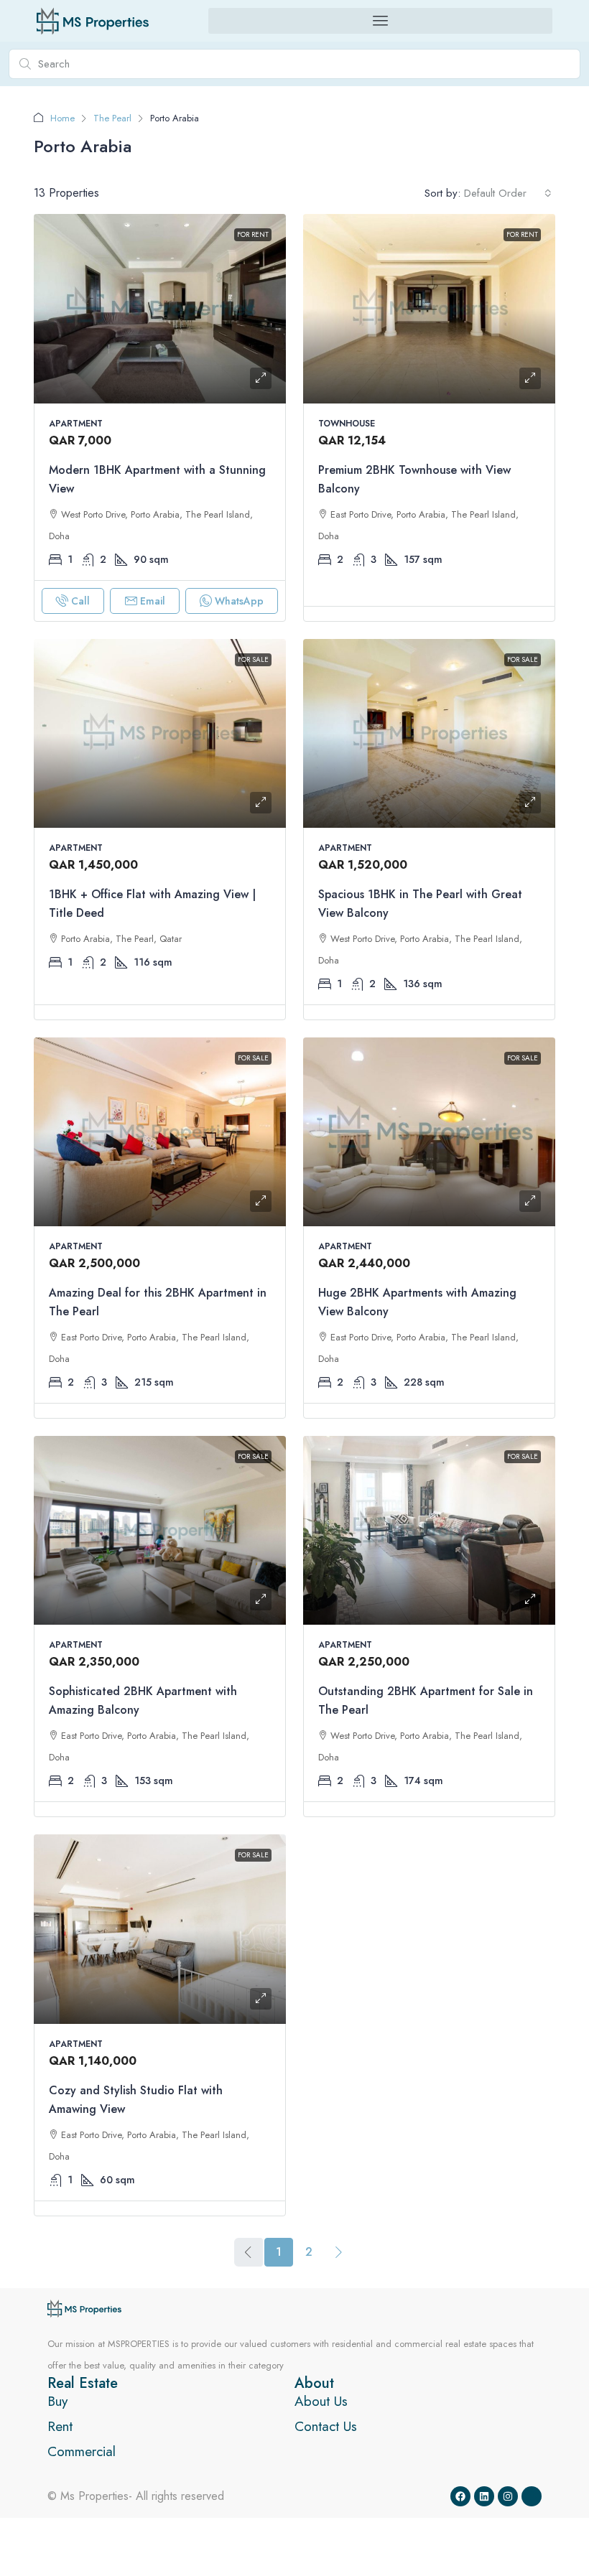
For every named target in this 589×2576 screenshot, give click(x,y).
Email (153, 601)
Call (80, 601)
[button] (380, 21)
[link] (160, 308)
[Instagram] (508, 2496)
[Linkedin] (484, 2496)
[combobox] (508, 193)
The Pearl (112, 118)
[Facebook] (460, 2496)
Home (62, 118)
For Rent (253, 234)
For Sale (253, 659)
